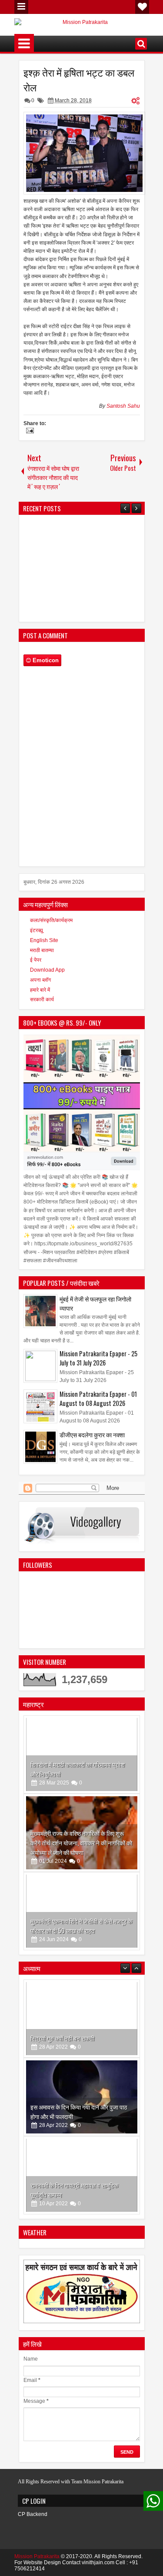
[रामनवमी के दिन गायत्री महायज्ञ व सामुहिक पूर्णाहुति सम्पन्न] (82, 2149)
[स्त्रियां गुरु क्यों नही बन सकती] (82, 1992)
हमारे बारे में (40, 990)
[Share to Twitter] (120, 1724)
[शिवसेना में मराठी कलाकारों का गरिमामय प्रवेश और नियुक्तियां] (82, 1754)
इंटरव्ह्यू (37, 930)
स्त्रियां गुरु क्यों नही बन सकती (62, 2012)
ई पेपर (36, 960)
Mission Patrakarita (37, 2556)
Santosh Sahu (123, 406)
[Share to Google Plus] (130, 1724)
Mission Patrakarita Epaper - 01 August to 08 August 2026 (98, 1399)
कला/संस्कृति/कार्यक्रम (51, 920)
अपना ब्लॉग (40, 980)
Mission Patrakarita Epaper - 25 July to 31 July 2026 (98, 1358)
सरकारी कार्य (42, 1000)
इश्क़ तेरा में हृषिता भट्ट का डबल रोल (79, 80)
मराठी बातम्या (42, 950)
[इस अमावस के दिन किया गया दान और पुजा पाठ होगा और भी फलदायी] (82, 2071)
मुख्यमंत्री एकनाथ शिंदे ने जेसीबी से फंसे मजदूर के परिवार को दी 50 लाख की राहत (81, 1926)
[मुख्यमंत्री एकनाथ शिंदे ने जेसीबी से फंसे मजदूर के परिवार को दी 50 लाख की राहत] (82, 1911)
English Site (44, 940)
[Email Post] (29, 432)
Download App (47, 970)
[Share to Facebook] (111, 1724)
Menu (21, 7)
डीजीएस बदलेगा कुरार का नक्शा (92, 1434)
